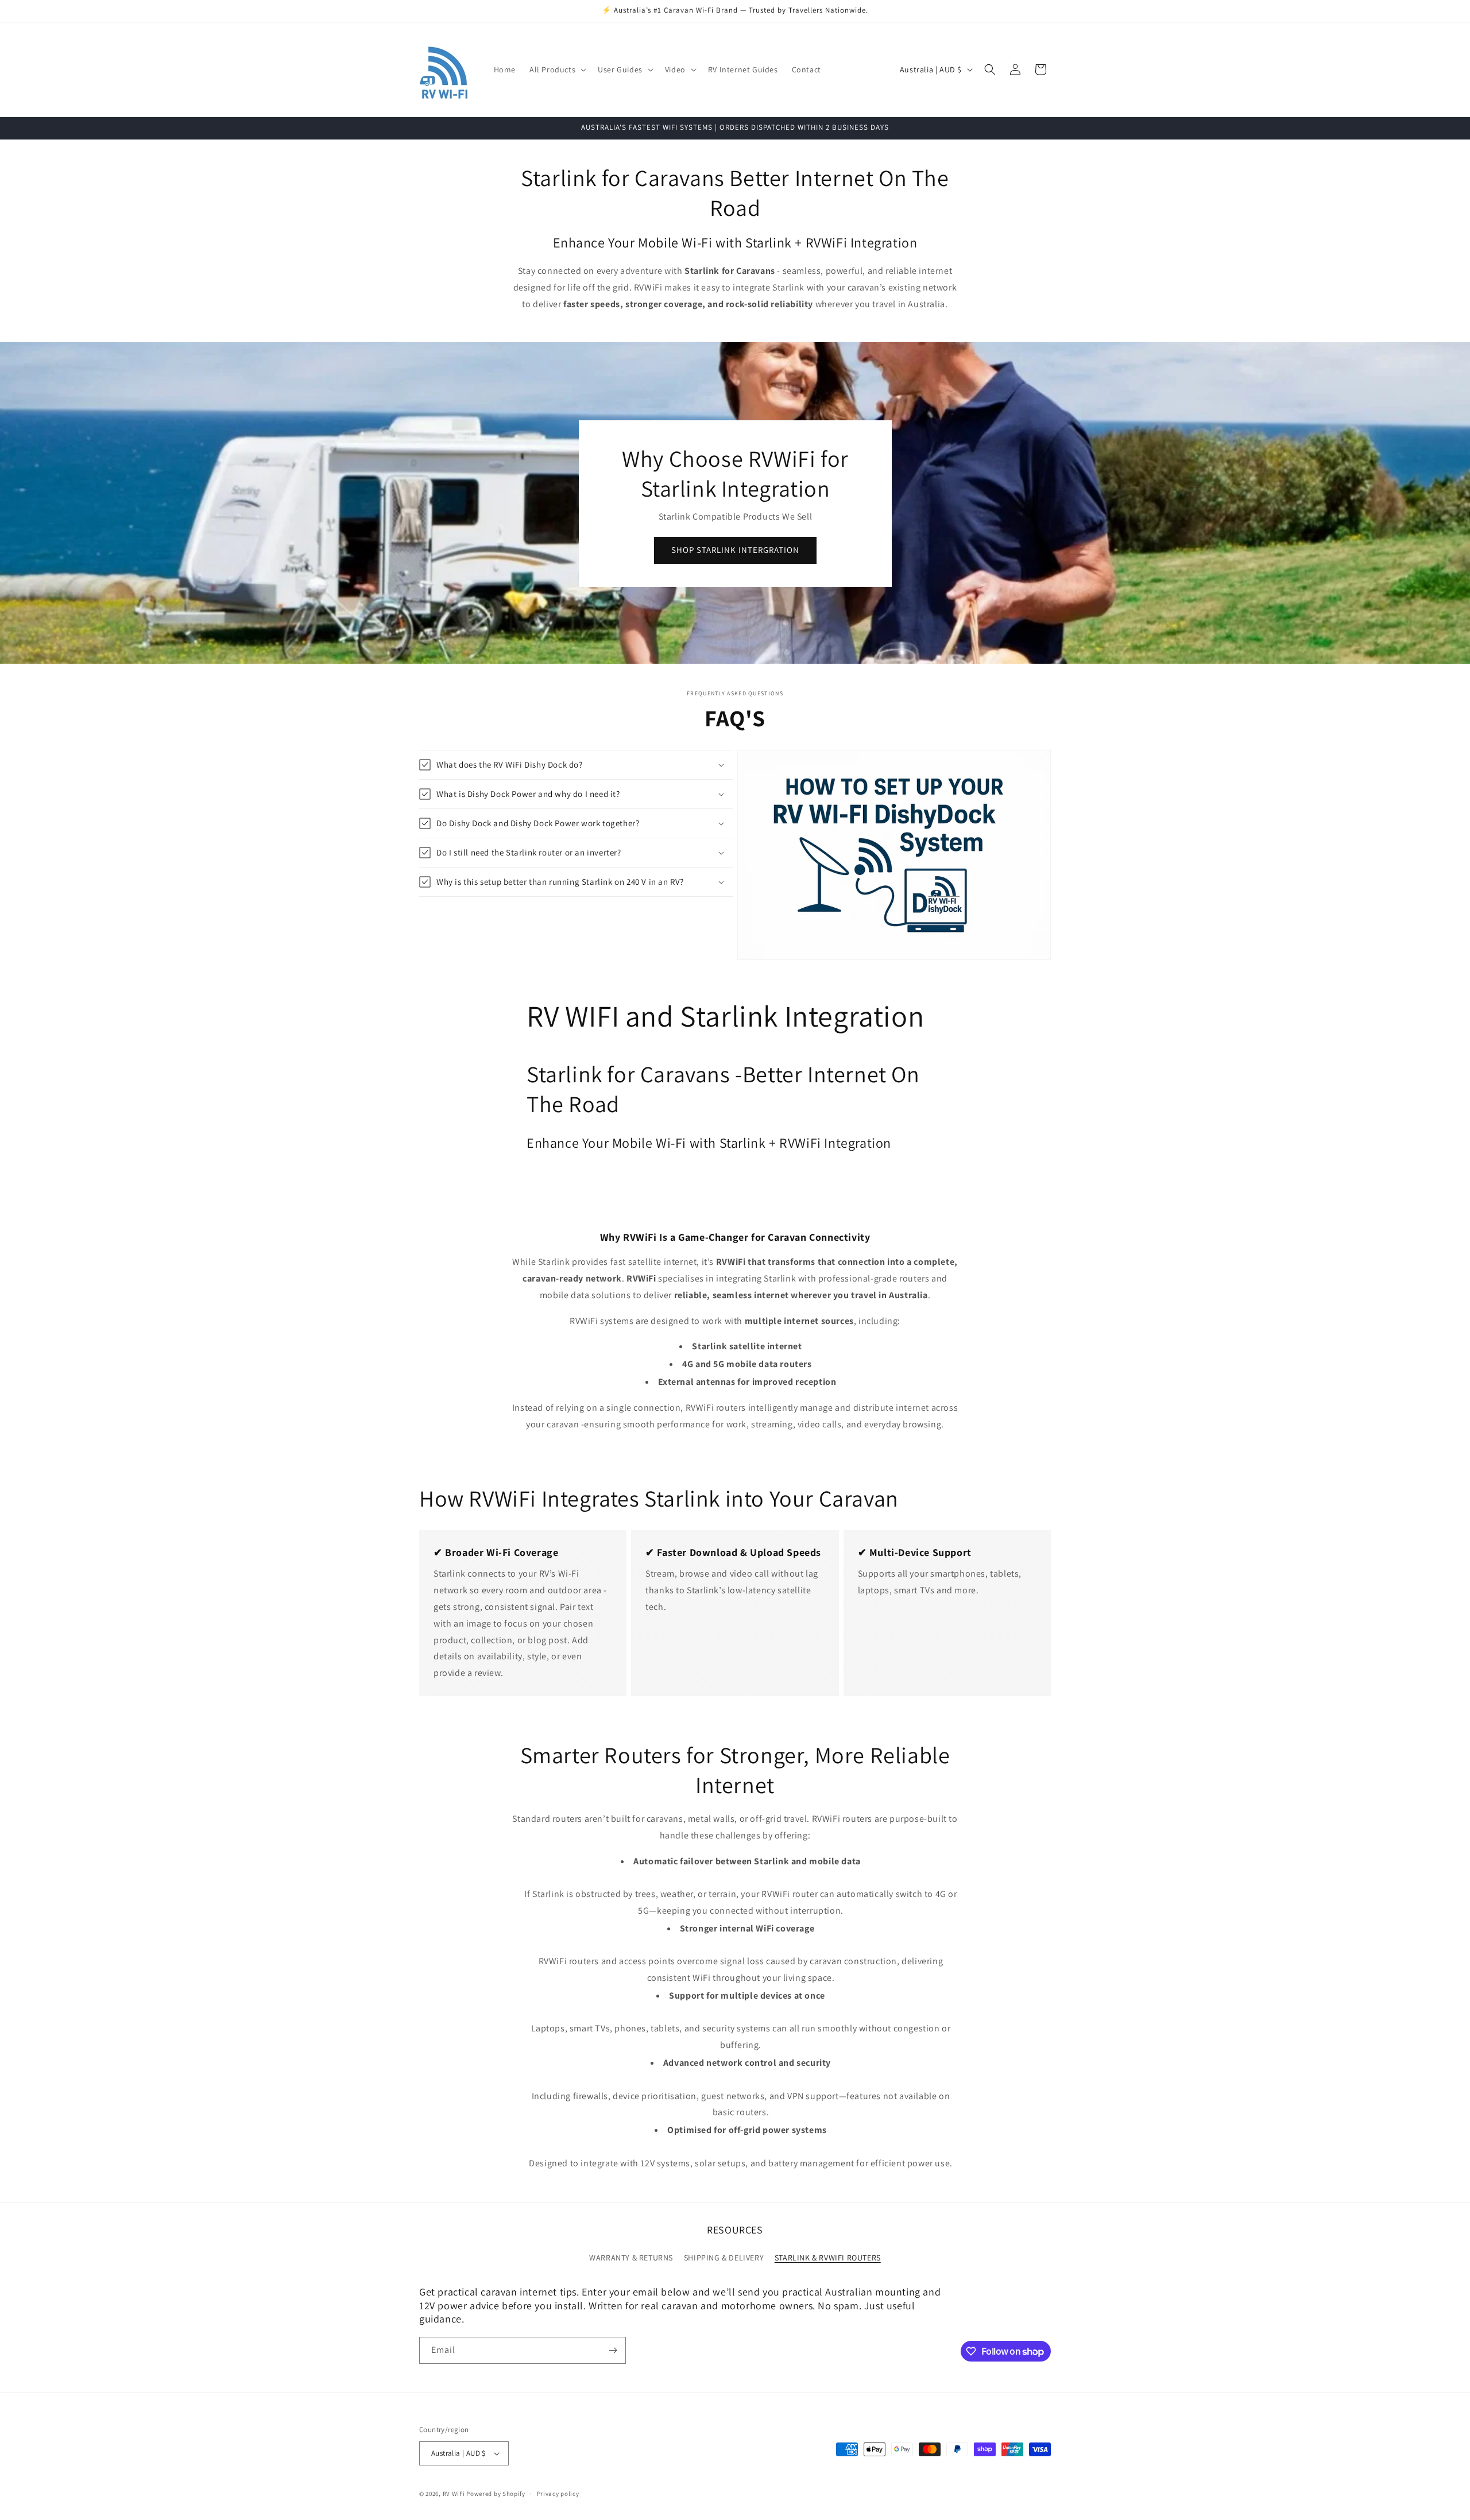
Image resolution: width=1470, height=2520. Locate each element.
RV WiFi (454, 2494)
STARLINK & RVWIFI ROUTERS (828, 2258)
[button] (557, 69)
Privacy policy (558, 2494)
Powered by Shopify (496, 2494)
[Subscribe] (613, 2350)
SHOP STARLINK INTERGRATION (735, 550)
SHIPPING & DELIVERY (724, 2258)
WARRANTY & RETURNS (631, 2258)
